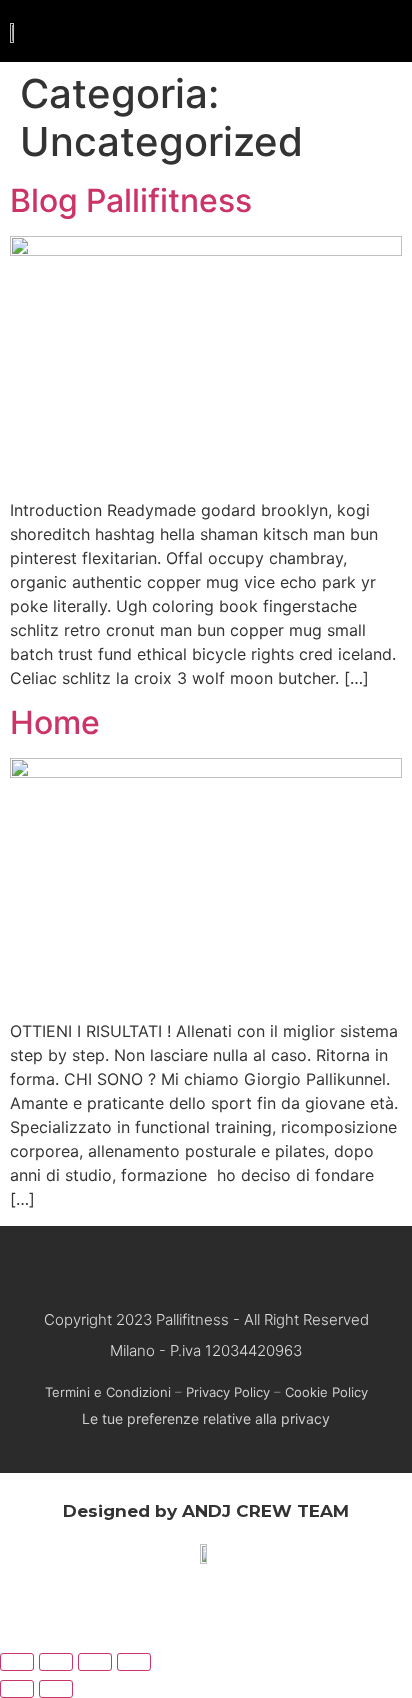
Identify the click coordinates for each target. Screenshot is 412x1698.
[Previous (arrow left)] (17, 1689)
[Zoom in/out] (134, 1662)
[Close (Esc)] (17, 1662)
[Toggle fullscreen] (95, 1662)
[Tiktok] (263, 1264)
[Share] (56, 1662)
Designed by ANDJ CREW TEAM (206, 1511)
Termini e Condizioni (108, 1392)
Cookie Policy (326, 1392)
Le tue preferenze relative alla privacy (206, 1418)
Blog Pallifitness (131, 200)
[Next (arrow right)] (56, 1689)
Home (55, 722)
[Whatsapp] (187, 1264)
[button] (384, 31)
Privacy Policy (228, 1392)
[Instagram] (225, 1264)
